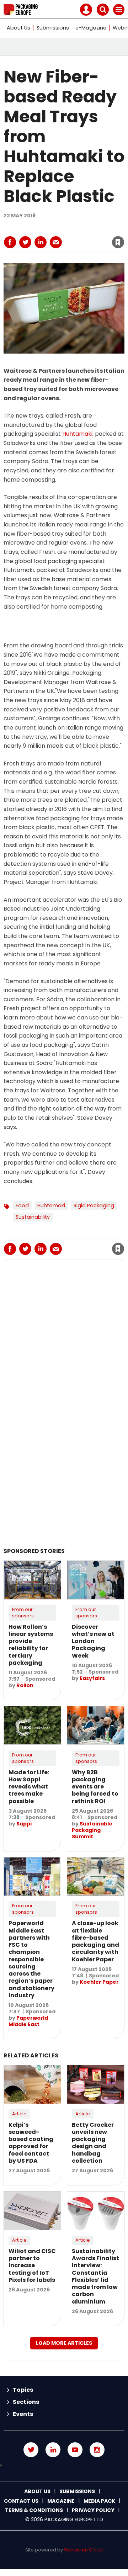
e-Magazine (91, 28)
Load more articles (64, 2343)
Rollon (25, 1685)
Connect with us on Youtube (75, 2450)
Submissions (53, 28)
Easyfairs (92, 1678)
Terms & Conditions (34, 2510)
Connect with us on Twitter (31, 2450)
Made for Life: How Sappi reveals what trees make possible (29, 1787)
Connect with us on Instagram (97, 2450)
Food (22, 1205)
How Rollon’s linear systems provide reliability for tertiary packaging (31, 1645)
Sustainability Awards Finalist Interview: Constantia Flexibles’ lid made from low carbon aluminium (95, 2276)
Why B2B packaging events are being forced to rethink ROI (95, 1787)
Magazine (61, 2501)
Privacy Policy (93, 2510)
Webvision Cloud (83, 2550)
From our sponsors (23, 1613)
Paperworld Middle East (28, 2021)
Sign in (40, 227)
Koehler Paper (99, 1982)
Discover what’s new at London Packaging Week (93, 1641)
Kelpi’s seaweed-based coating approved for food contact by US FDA (31, 2143)
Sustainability (33, 1217)
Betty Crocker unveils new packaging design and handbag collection (93, 2143)
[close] (78, 236)
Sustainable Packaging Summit (92, 1830)
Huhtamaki (77, 434)
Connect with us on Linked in (53, 2450)
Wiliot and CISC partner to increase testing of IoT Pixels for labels (32, 2265)
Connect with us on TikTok (64, 2465)
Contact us (21, 2501)
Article (19, 2114)
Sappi (24, 1824)
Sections (26, 2402)
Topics (23, 2390)
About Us (18, 28)
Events (23, 2414)
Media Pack (99, 2501)
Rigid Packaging (94, 1205)
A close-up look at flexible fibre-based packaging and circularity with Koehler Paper (95, 1941)
